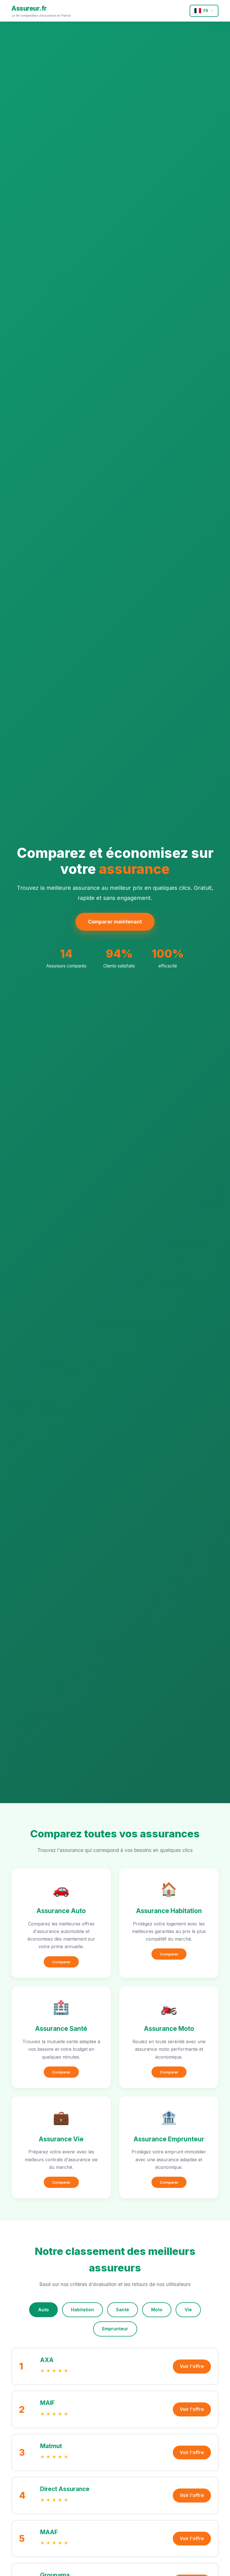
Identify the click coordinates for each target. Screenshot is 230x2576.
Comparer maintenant (115, 922)
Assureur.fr (29, 8)
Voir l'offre (192, 2366)
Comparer (61, 1962)
